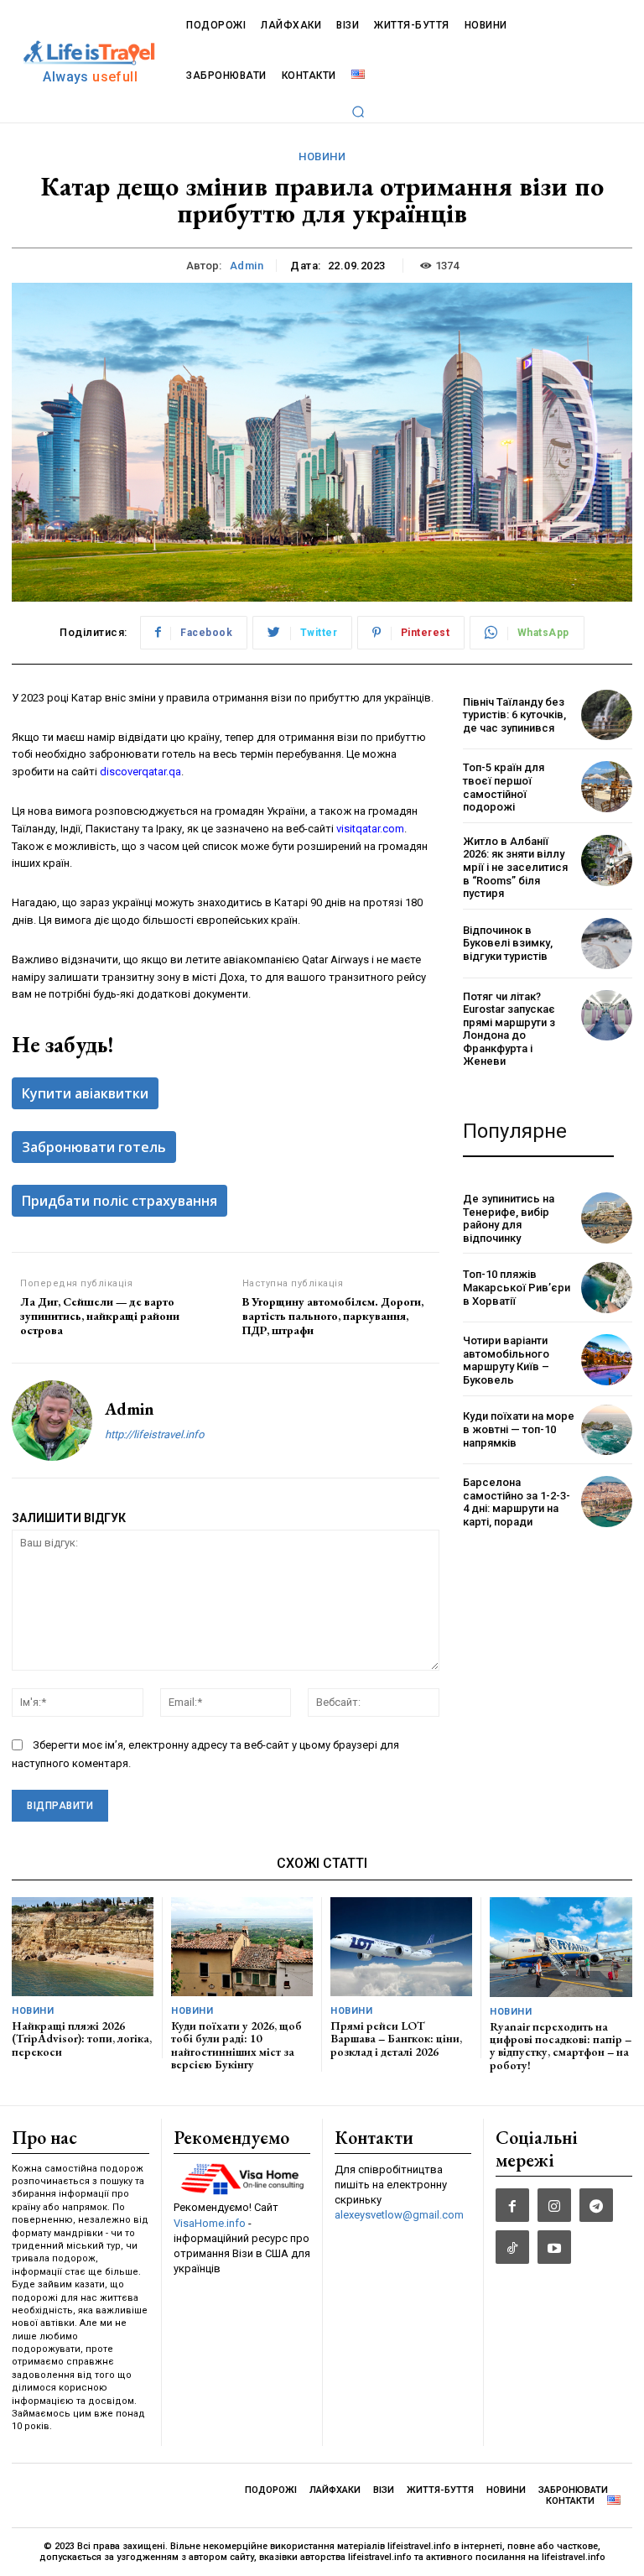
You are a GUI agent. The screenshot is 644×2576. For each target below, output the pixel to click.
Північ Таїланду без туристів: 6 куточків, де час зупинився (514, 715)
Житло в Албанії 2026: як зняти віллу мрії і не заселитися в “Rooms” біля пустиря (515, 867)
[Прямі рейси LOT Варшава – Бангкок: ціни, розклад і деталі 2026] (401, 1947)
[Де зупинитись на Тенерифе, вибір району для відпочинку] (607, 1218)
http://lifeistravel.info (154, 1434)
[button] (358, 112)
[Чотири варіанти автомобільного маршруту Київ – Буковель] (607, 1360)
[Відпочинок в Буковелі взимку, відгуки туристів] (607, 944)
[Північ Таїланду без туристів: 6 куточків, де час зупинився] (607, 715)
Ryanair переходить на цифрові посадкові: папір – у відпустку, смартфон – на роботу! (561, 2046)
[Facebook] (512, 2205)
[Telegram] (596, 2205)
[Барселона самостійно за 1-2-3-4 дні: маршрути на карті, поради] (607, 1502)
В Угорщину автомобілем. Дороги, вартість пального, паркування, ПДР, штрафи (333, 1316)
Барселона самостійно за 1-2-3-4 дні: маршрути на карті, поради (517, 1502)
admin (247, 266)
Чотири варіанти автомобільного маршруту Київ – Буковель (506, 1360)
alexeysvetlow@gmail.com (399, 2215)
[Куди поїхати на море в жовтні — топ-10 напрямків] (607, 1430)
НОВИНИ (322, 156)
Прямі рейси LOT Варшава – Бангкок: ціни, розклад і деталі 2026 (396, 2039)
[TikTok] (512, 2247)
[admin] (52, 1421)
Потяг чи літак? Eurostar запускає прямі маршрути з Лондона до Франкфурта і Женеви (509, 1029)
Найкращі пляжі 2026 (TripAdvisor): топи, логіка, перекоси (82, 2039)
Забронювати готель (94, 1147)
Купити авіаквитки (85, 1093)
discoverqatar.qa (140, 772)
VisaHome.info (210, 2223)
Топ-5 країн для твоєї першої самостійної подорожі (504, 787)
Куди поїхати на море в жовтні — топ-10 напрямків (519, 1429)
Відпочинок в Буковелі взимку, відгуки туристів (508, 943)
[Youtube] (554, 2247)
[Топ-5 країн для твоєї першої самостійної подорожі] (607, 787)
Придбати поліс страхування (119, 1201)
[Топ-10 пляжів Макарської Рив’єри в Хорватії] (607, 1288)
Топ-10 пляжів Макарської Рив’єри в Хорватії (517, 1287)
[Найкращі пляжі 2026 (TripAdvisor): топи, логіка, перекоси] (83, 1947)
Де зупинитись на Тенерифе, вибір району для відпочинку (509, 1218)
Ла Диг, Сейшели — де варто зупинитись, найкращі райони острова (100, 1316)
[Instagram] (554, 2205)
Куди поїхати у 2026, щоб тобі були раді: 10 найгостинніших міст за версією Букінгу (236, 2045)
